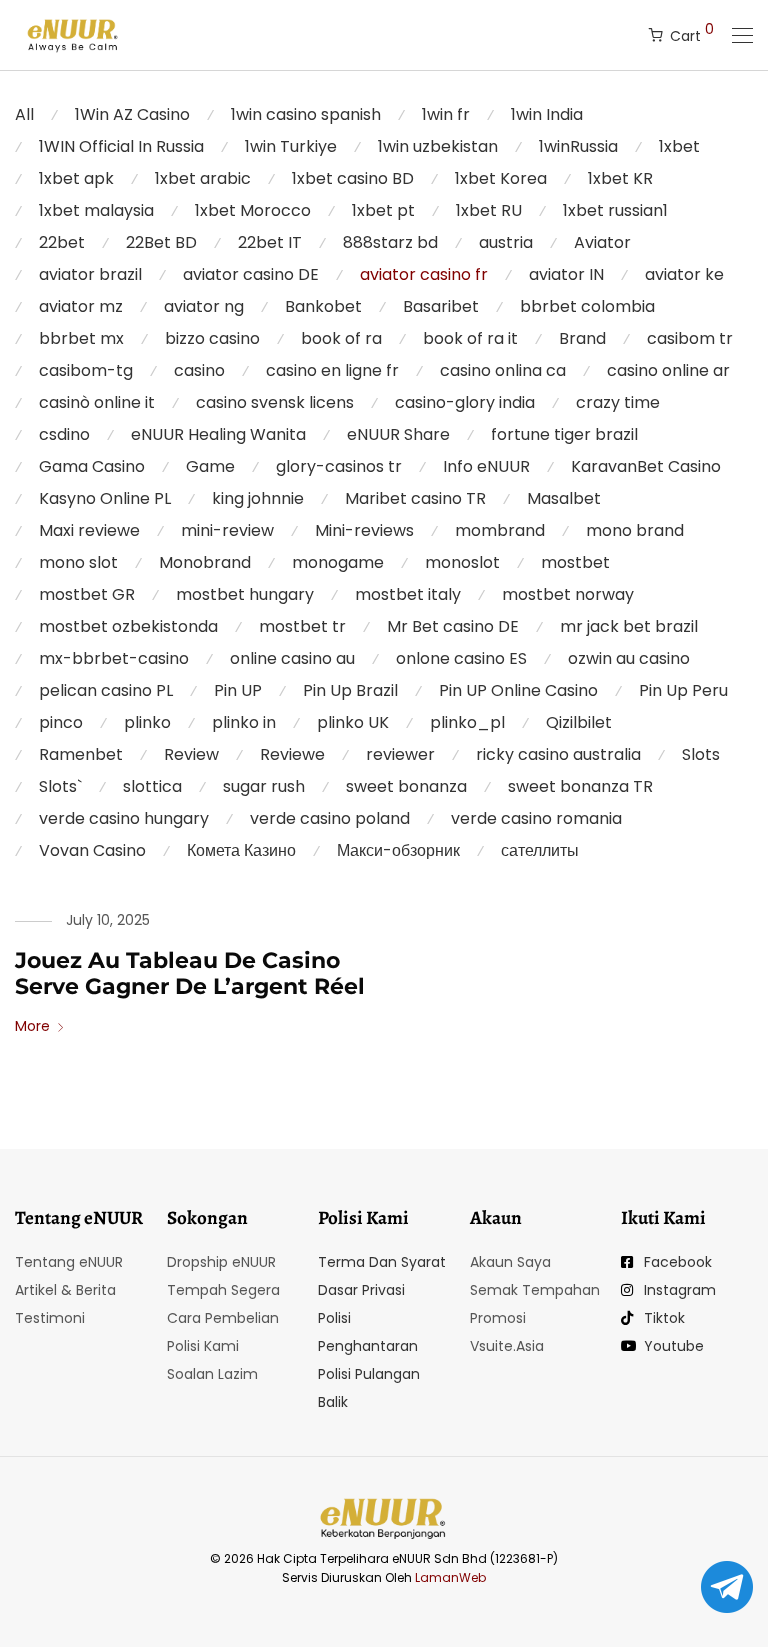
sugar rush (264, 786)
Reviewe (292, 754)
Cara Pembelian (223, 1318)
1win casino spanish (306, 114)
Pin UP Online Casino (518, 690)
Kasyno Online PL (105, 498)
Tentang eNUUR (69, 1262)
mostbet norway (568, 594)
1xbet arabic (203, 178)
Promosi (498, 1318)
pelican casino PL (106, 690)
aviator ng (204, 306)
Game (210, 466)
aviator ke (684, 274)
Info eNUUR (486, 466)
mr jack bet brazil (629, 626)
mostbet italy (408, 594)
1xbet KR (620, 178)
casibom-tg (86, 370)
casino (199, 370)
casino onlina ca (503, 370)
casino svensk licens (275, 402)
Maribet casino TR (415, 498)
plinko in (244, 722)
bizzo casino (212, 338)
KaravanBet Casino (646, 466)
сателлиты (540, 850)
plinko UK (353, 722)
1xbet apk (76, 178)
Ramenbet (81, 754)
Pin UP (238, 690)
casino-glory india (465, 402)
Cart (692, 32)
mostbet (575, 562)
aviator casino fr (424, 274)
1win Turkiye (291, 146)
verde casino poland (330, 818)
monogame (338, 562)
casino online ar (668, 370)
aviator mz (81, 306)
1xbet (679, 146)
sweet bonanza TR (580, 786)
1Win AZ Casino (132, 114)
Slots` (60, 786)
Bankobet (323, 306)
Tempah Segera (223, 1290)
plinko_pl (467, 722)
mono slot (78, 562)
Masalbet (564, 498)
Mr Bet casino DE (453, 626)
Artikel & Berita (65, 1290)
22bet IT (270, 242)
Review (191, 754)
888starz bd (390, 242)
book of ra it (470, 338)
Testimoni (50, 1318)
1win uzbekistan (438, 146)
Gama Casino (92, 466)
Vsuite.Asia (507, 1346)
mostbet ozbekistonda (128, 626)
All (24, 114)
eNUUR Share (398, 434)
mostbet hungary (245, 594)
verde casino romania (536, 818)
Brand (582, 338)
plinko (147, 722)
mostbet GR (87, 594)
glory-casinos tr (339, 466)
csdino (64, 434)
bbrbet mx (81, 338)
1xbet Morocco (253, 210)
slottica (152, 786)
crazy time (618, 402)
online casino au (292, 658)
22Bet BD (161, 242)
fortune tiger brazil (564, 434)
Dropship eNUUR (221, 1262)
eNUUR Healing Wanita (218, 434)
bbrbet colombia (587, 306)
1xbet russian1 (615, 210)
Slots (701, 754)
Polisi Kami (203, 1346)
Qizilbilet (579, 722)
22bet (62, 242)
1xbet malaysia (96, 210)
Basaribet (441, 306)
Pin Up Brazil (350, 690)
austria (506, 242)
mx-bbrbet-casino (114, 658)
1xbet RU (489, 210)
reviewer (400, 754)
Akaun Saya (510, 1262)
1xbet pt (383, 210)
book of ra (341, 338)
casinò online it (97, 402)
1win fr (446, 114)
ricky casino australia (558, 754)
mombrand (500, 530)
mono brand (635, 530)
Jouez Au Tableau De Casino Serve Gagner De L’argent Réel (190, 973)
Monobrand (205, 562)
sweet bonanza (406, 786)
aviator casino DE (251, 274)
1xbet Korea (501, 178)
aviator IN (566, 274)
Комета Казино (241, 850)
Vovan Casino (92, 850)
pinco (61, 722)
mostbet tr (302, 626)
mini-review (227, 530)
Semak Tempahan (535, 1290)
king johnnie (258, 498)
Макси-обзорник (398, 850)
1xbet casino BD (353, 178)
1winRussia (578, 146)
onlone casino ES (461, 658)
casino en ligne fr (332, 370)
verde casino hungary (124, 818)
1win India (547, 114)
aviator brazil (90, 274)
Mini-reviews (364, 530)
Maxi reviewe (89, 530)
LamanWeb (450, 1577)
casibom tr (690, 338)
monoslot (462, 562)
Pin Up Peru (683, 690)
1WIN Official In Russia (121, 146)
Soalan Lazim (212, 1374)
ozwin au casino (629, 658)
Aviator (602, 242)
